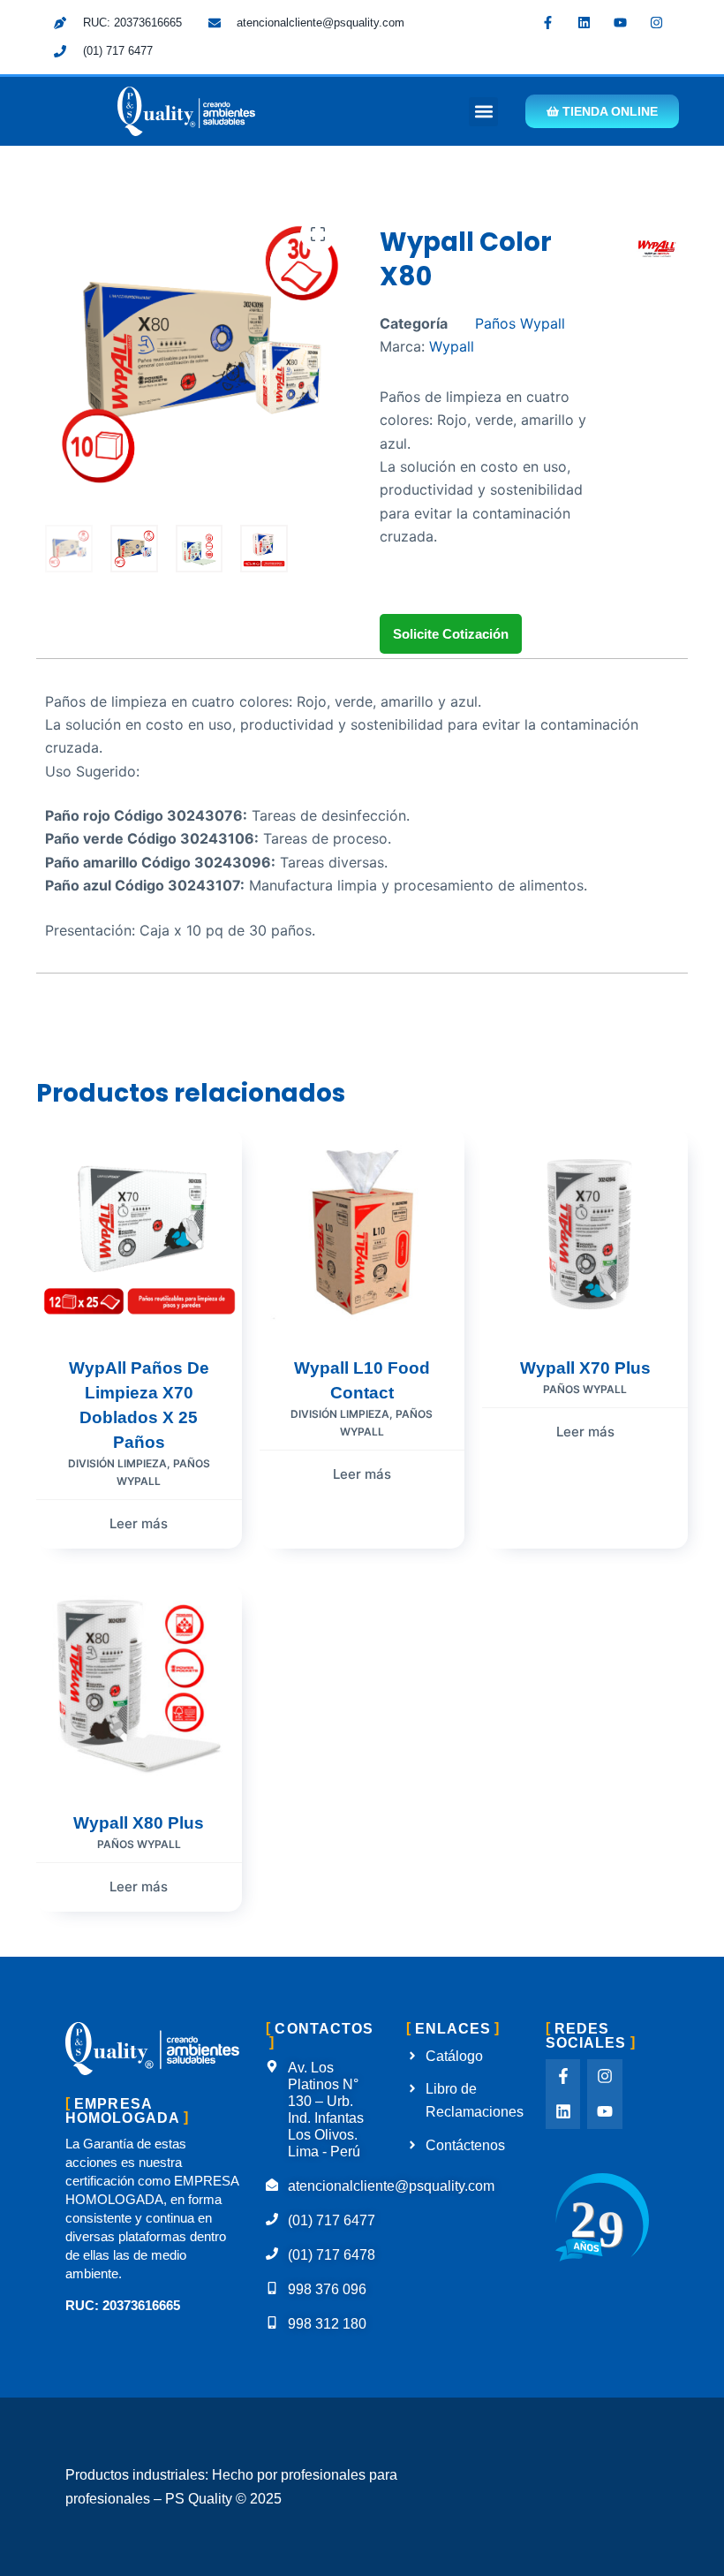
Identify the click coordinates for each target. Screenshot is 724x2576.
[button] (483, 112)
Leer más (139, 1523)
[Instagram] (657, 22)
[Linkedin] (584, 22)
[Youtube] (621, 22)
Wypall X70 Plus (585, 1368)
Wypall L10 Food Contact (362, 1380)
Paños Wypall (520, 323)
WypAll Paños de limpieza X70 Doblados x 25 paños (139, 1405)
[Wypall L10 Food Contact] (362, 1231)
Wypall (452, 346)
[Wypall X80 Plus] (139, 1687)
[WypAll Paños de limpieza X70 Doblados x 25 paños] (139, 1231)
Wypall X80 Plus (139, 1823)
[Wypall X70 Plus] (585, 1231)
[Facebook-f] (548, 22)
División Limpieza (117, 1463)
